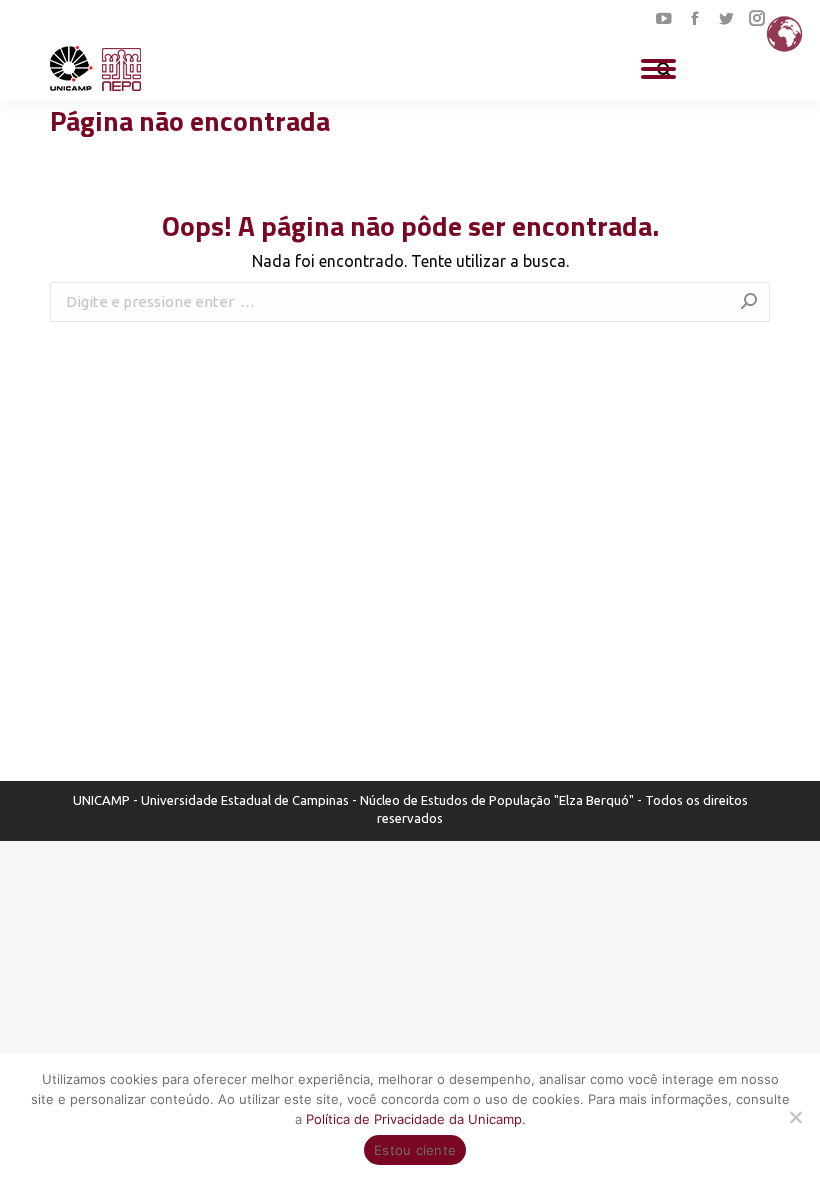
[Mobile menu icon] (658, 69)
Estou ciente (415, 1150)
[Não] (795, 1117)
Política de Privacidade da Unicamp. (416, 1119)
